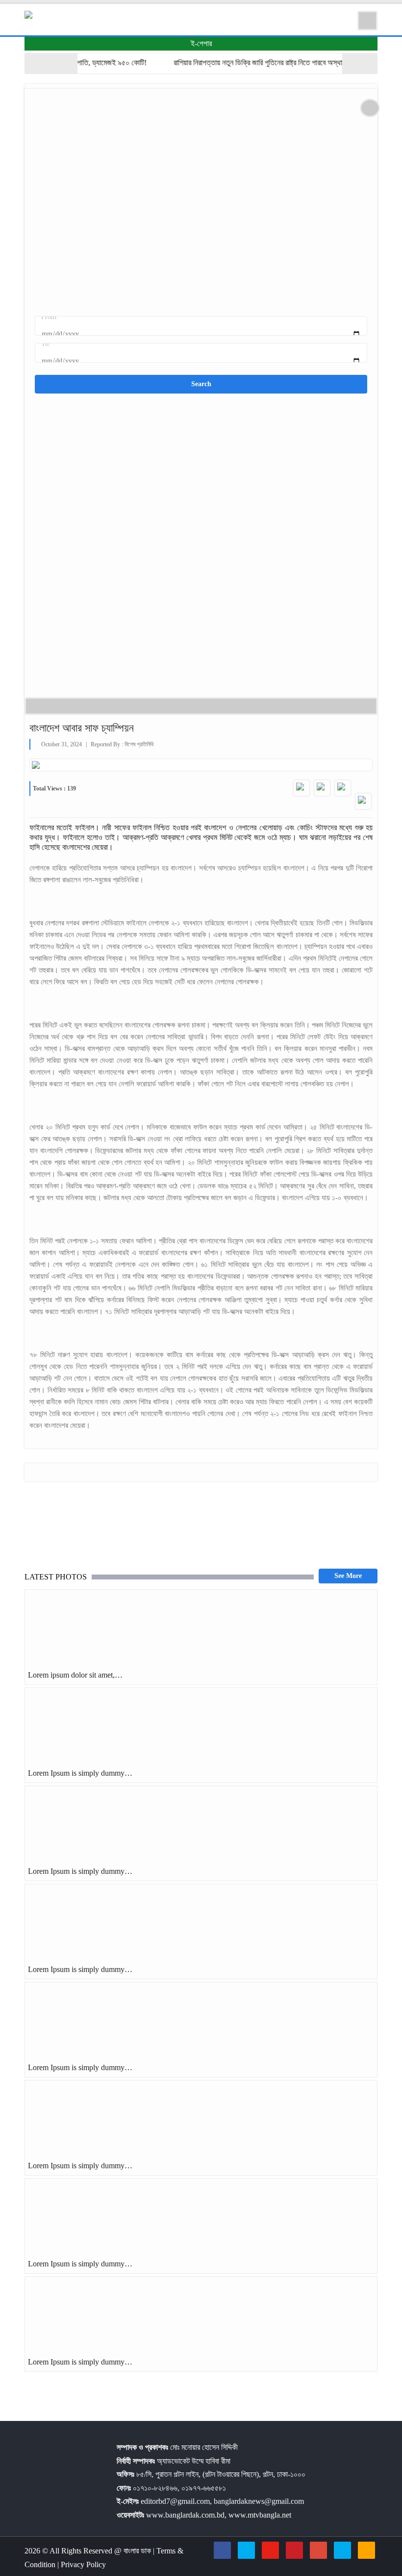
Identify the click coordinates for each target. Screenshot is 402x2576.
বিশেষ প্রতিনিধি (139, 744)
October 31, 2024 (62, 744)
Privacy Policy (83, 2564)
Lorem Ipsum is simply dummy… (80, 1773)
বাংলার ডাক (138, 2551)
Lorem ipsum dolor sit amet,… (75, 1675)
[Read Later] (343, 788)
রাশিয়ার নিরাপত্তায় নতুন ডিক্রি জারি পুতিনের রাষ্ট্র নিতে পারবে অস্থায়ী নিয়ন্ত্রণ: (250, 63)
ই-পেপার (201, 43)
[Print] (363, 801)
